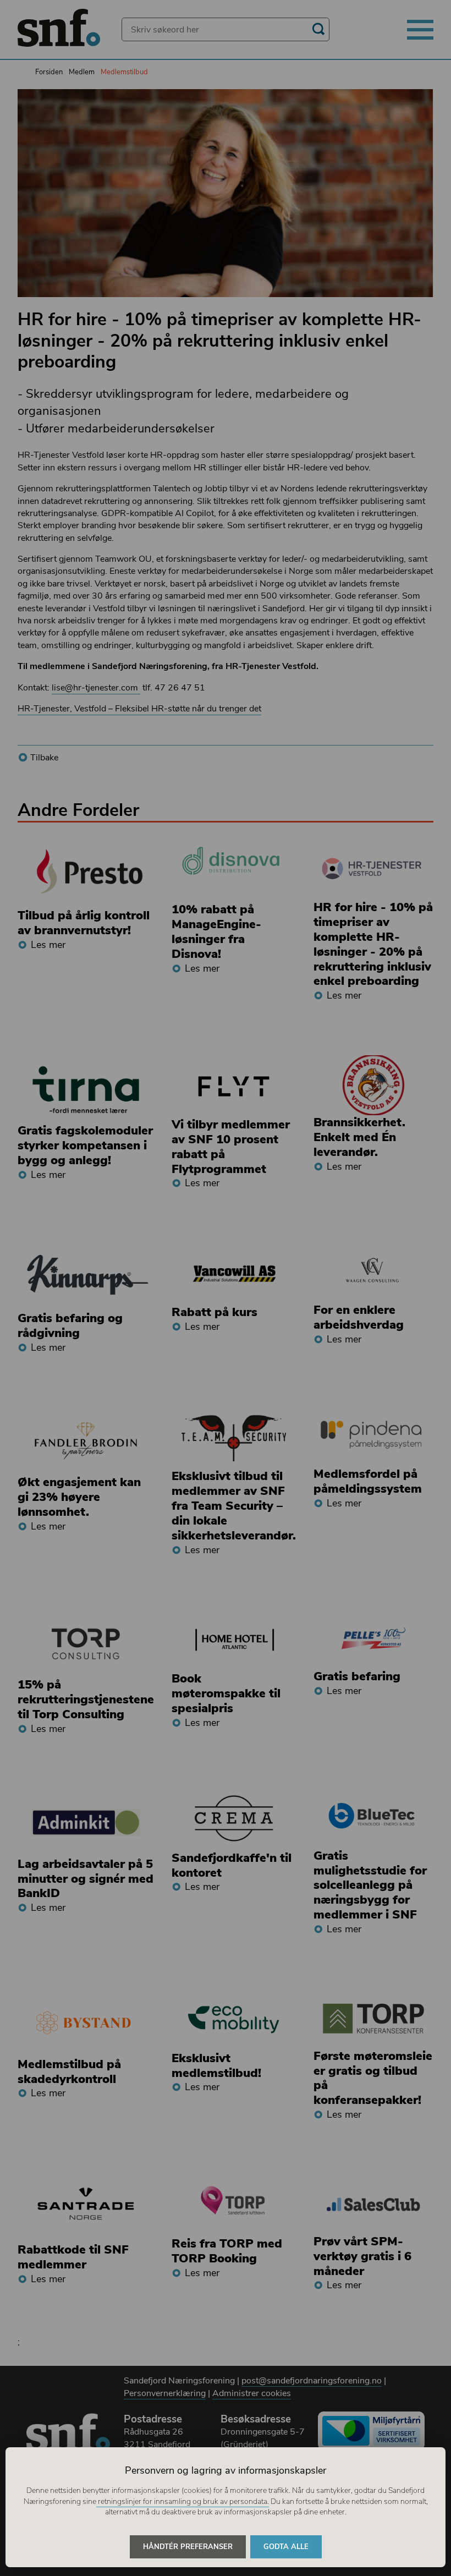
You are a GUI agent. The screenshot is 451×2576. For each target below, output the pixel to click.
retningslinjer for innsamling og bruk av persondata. (183, 2501)
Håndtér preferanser (188, 2547)
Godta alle (286, 2547)
